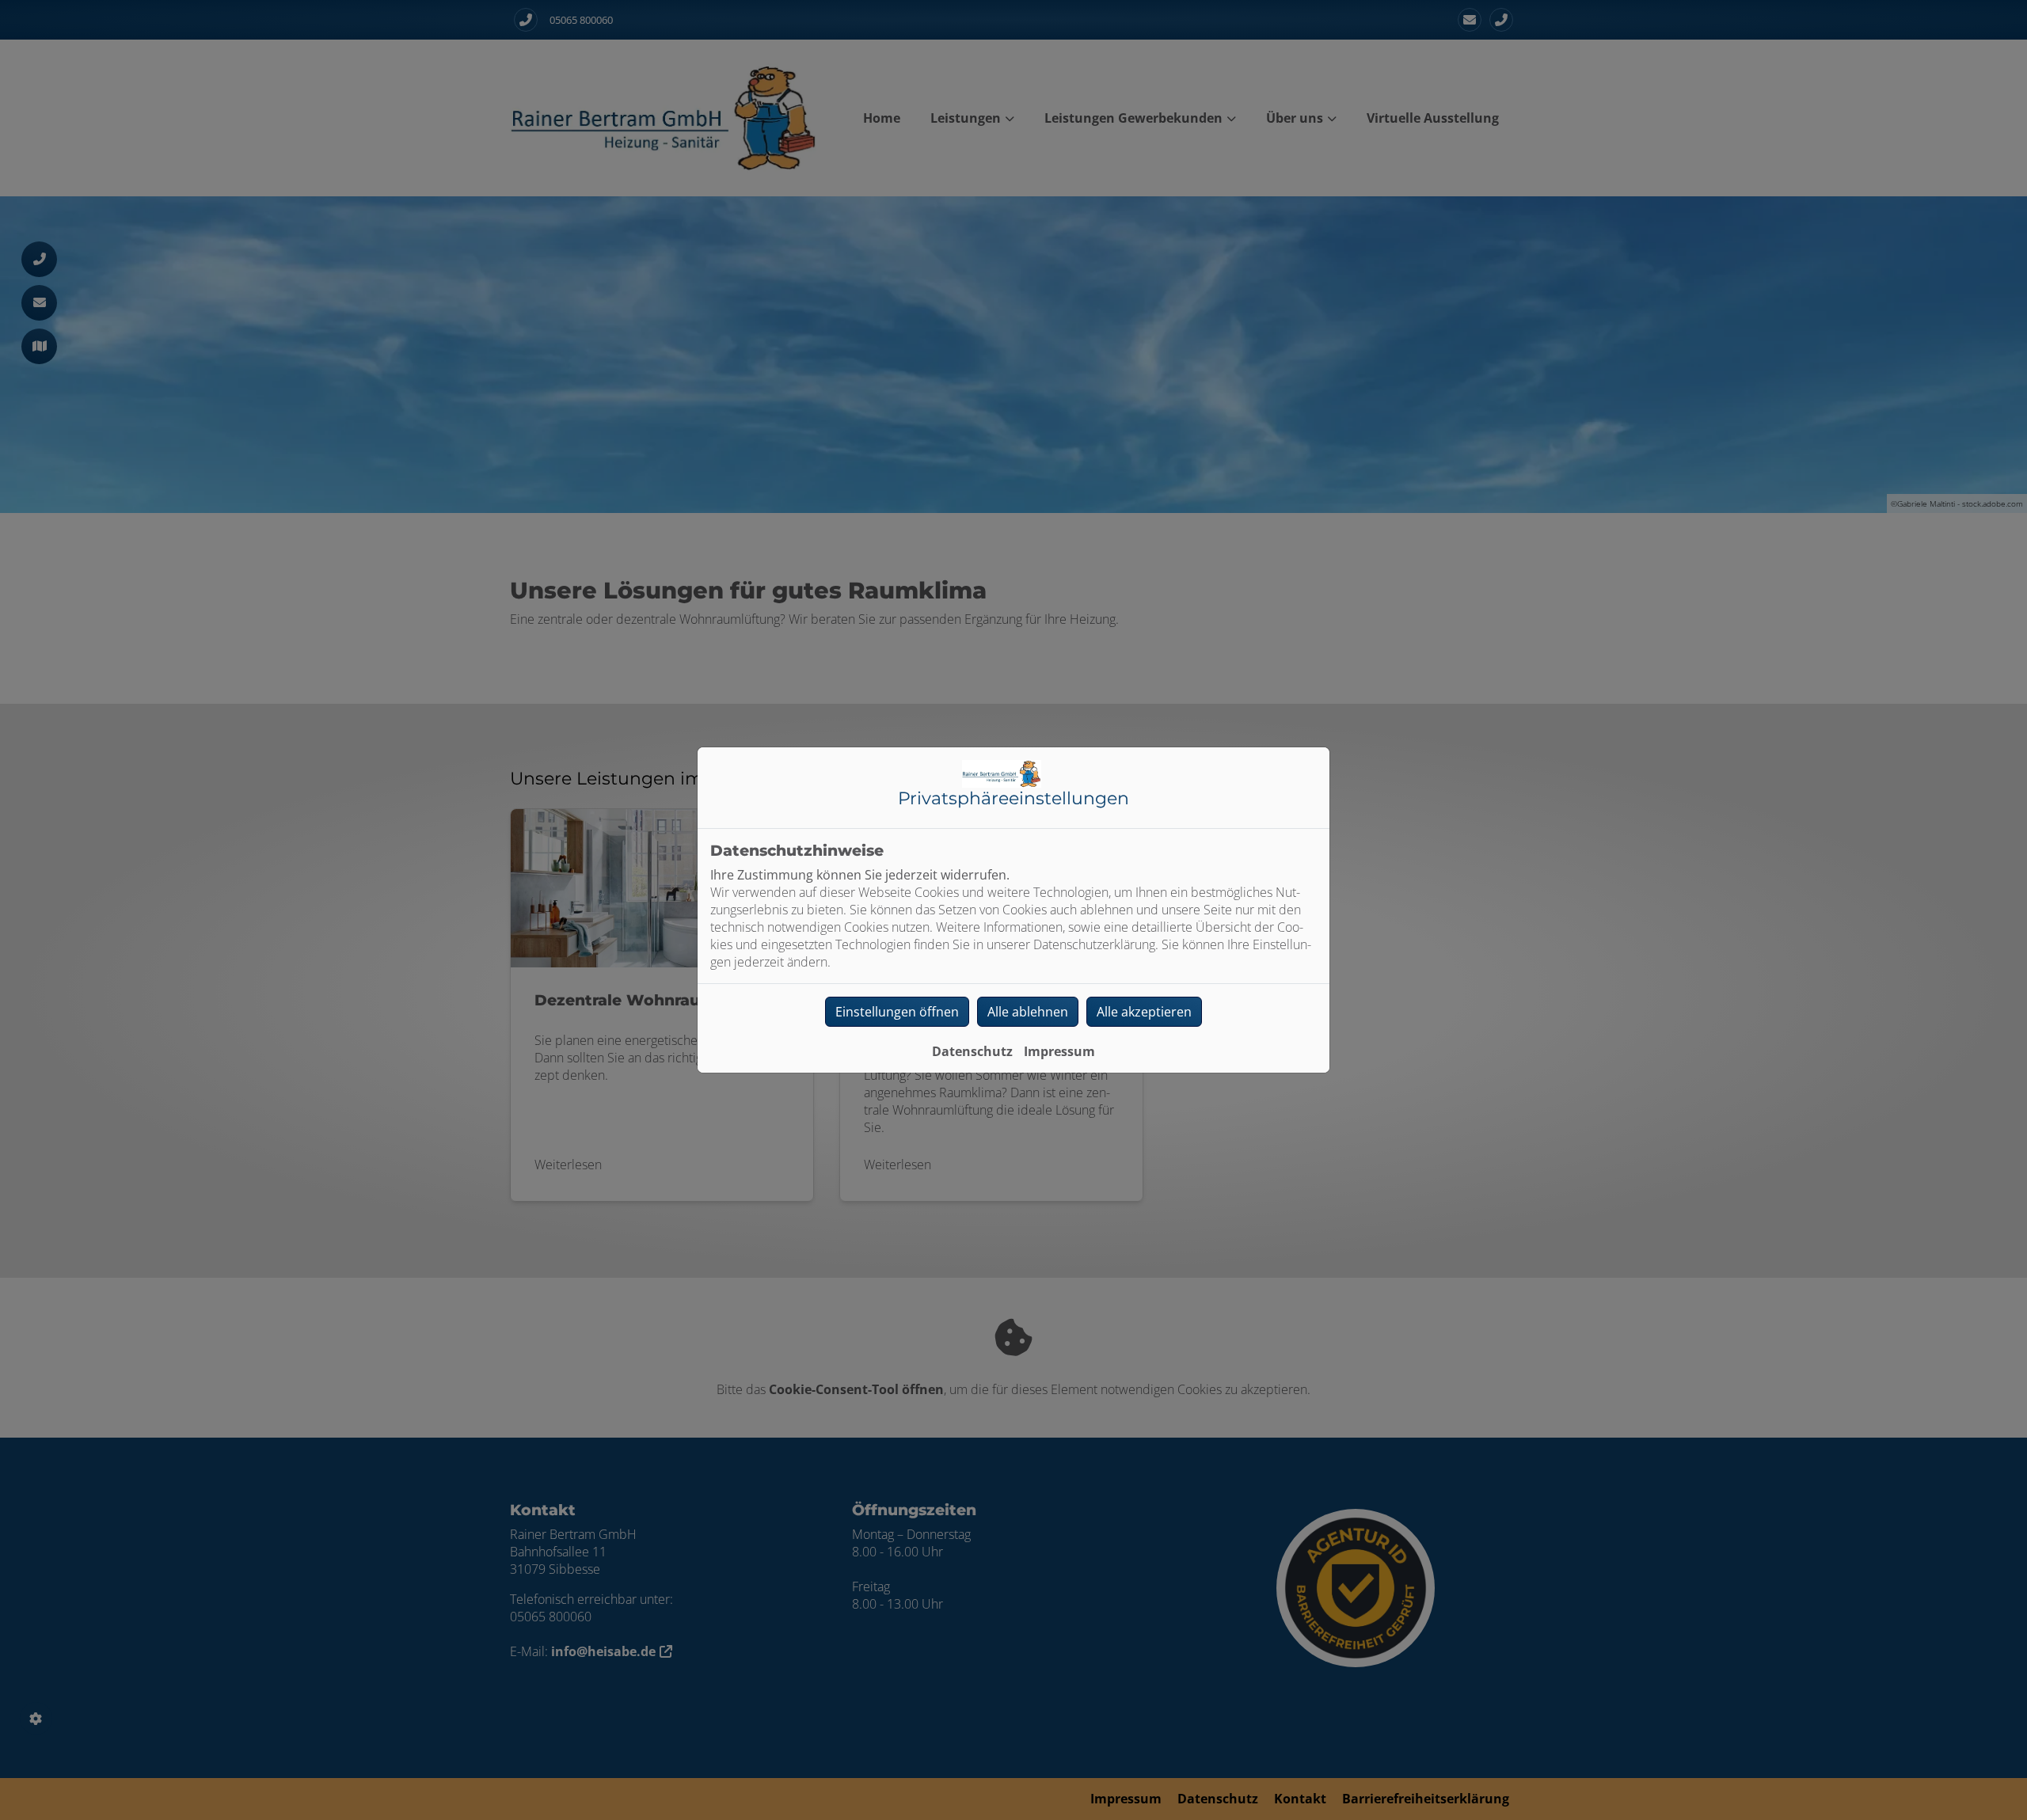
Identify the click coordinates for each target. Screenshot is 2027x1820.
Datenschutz (972, 1051)
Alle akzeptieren (1144, 1012)
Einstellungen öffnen (897, 1012)
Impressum (1059, 1051)
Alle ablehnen (1028, 1012)
